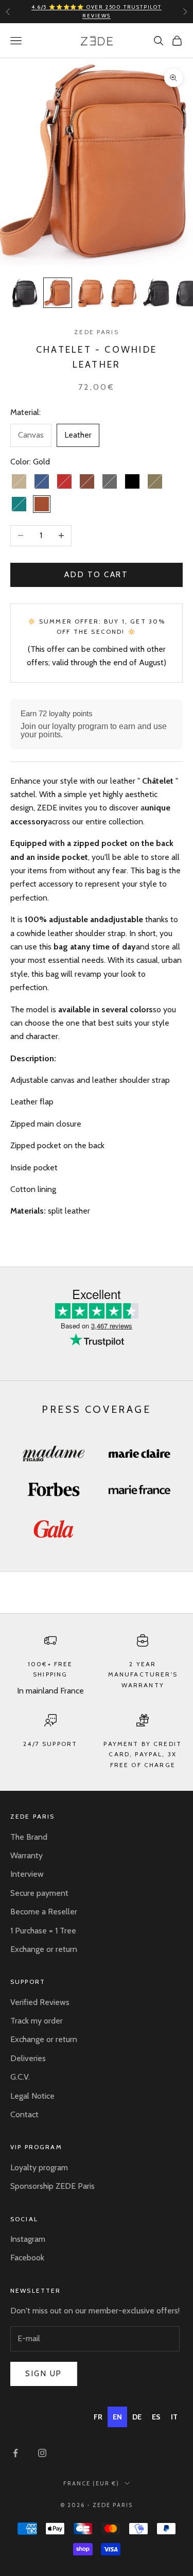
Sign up (44, 2374)
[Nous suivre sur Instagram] (42, 2453)
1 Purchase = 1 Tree (43, 1931)
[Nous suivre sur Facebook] (15, 2453)
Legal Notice (32, 2096)
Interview (27, 1874)
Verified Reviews (40, 2002)
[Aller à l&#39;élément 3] (91, 293)
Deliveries (28, 2058)
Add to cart (96, 575)
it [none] (174, 2417)
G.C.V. (20, 2077)
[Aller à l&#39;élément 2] (58, 293)
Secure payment (39, 1893)
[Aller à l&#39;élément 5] (156, 293)
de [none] (137, 2417)
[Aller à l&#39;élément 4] (124, 293)
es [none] (156, 2417)
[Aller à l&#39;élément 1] (25, 293)
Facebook (27, 2258)
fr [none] (98, 2417)
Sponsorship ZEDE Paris (52, 2186)
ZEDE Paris (97, 332)
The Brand (29, 1837)
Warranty (27, 1855)
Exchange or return (44, 1949)
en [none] (117, 2417)
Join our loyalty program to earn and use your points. (94, 730)
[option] (98, 2417)
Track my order (37, 2021)
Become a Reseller (44, 1912)
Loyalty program (39, 2167)
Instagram (28, 2239)
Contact (24, 2114)
